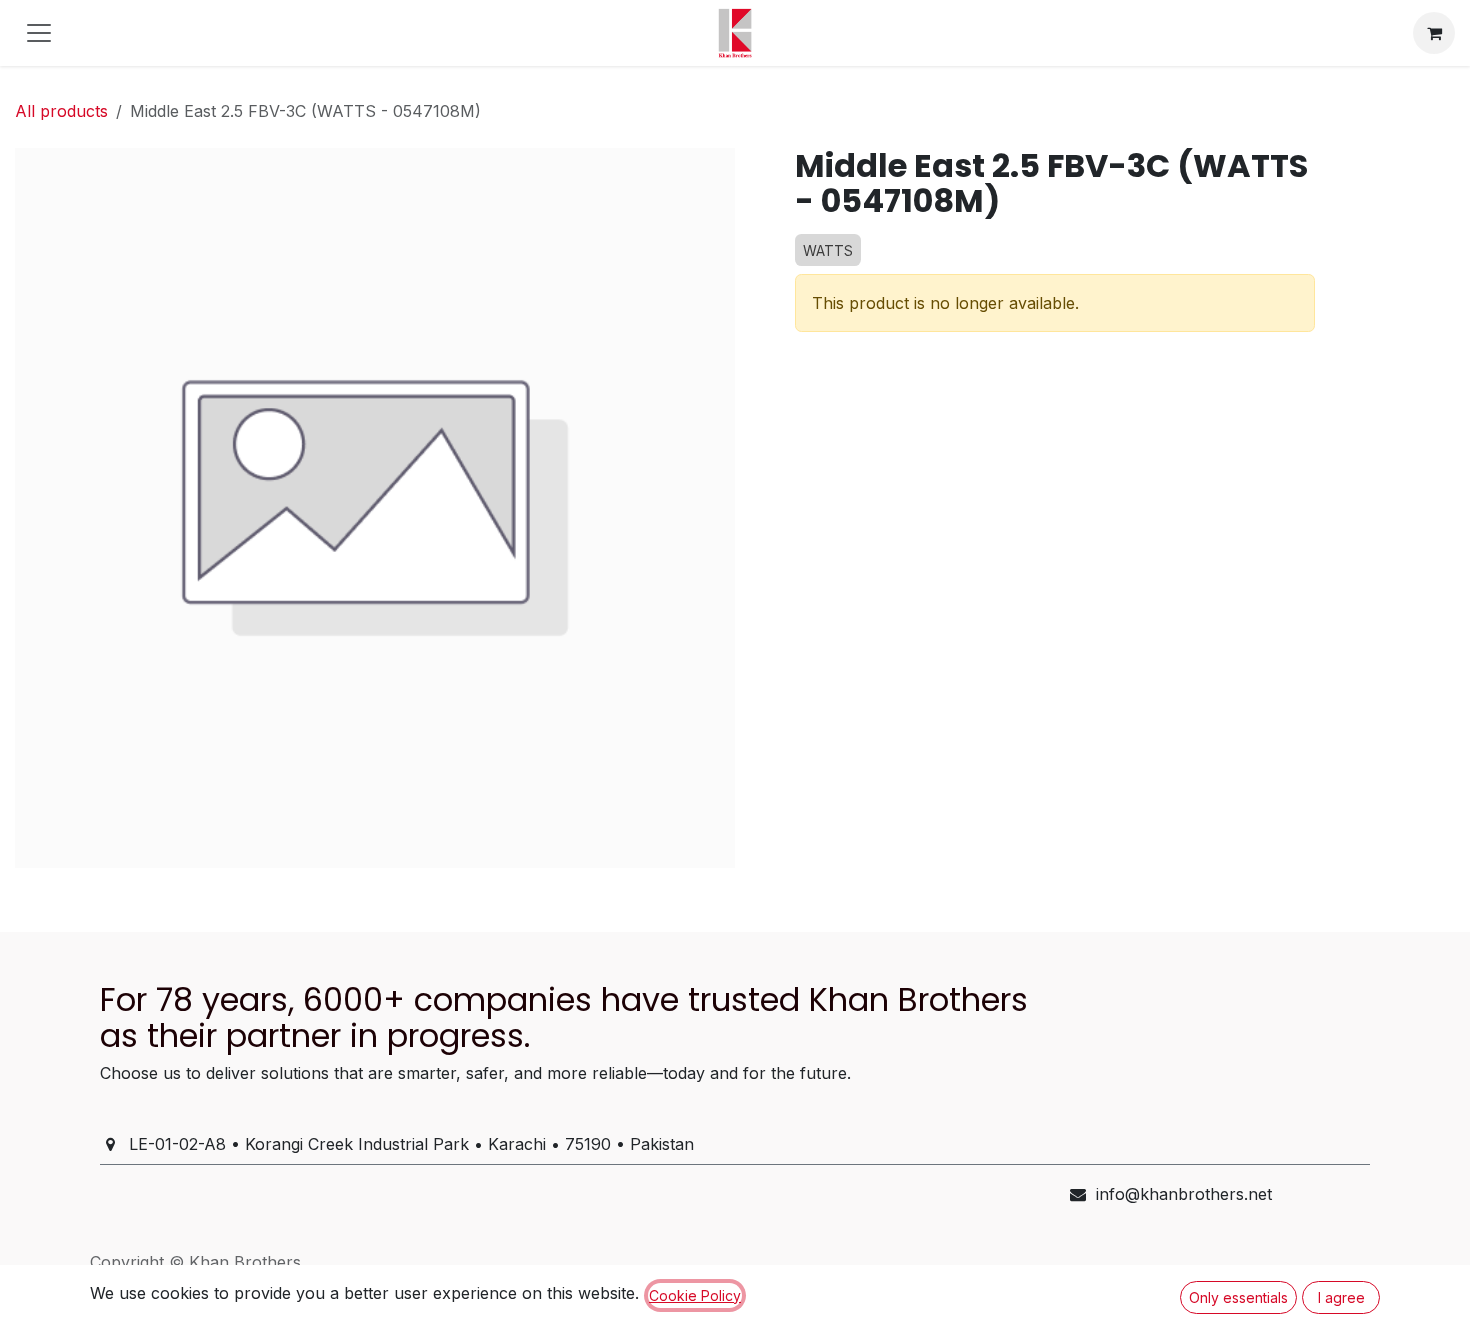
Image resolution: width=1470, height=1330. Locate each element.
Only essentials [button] (1238, 1297)
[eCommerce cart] (1434, 33)
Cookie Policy (695, 1295)
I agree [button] (1341, 1297)
